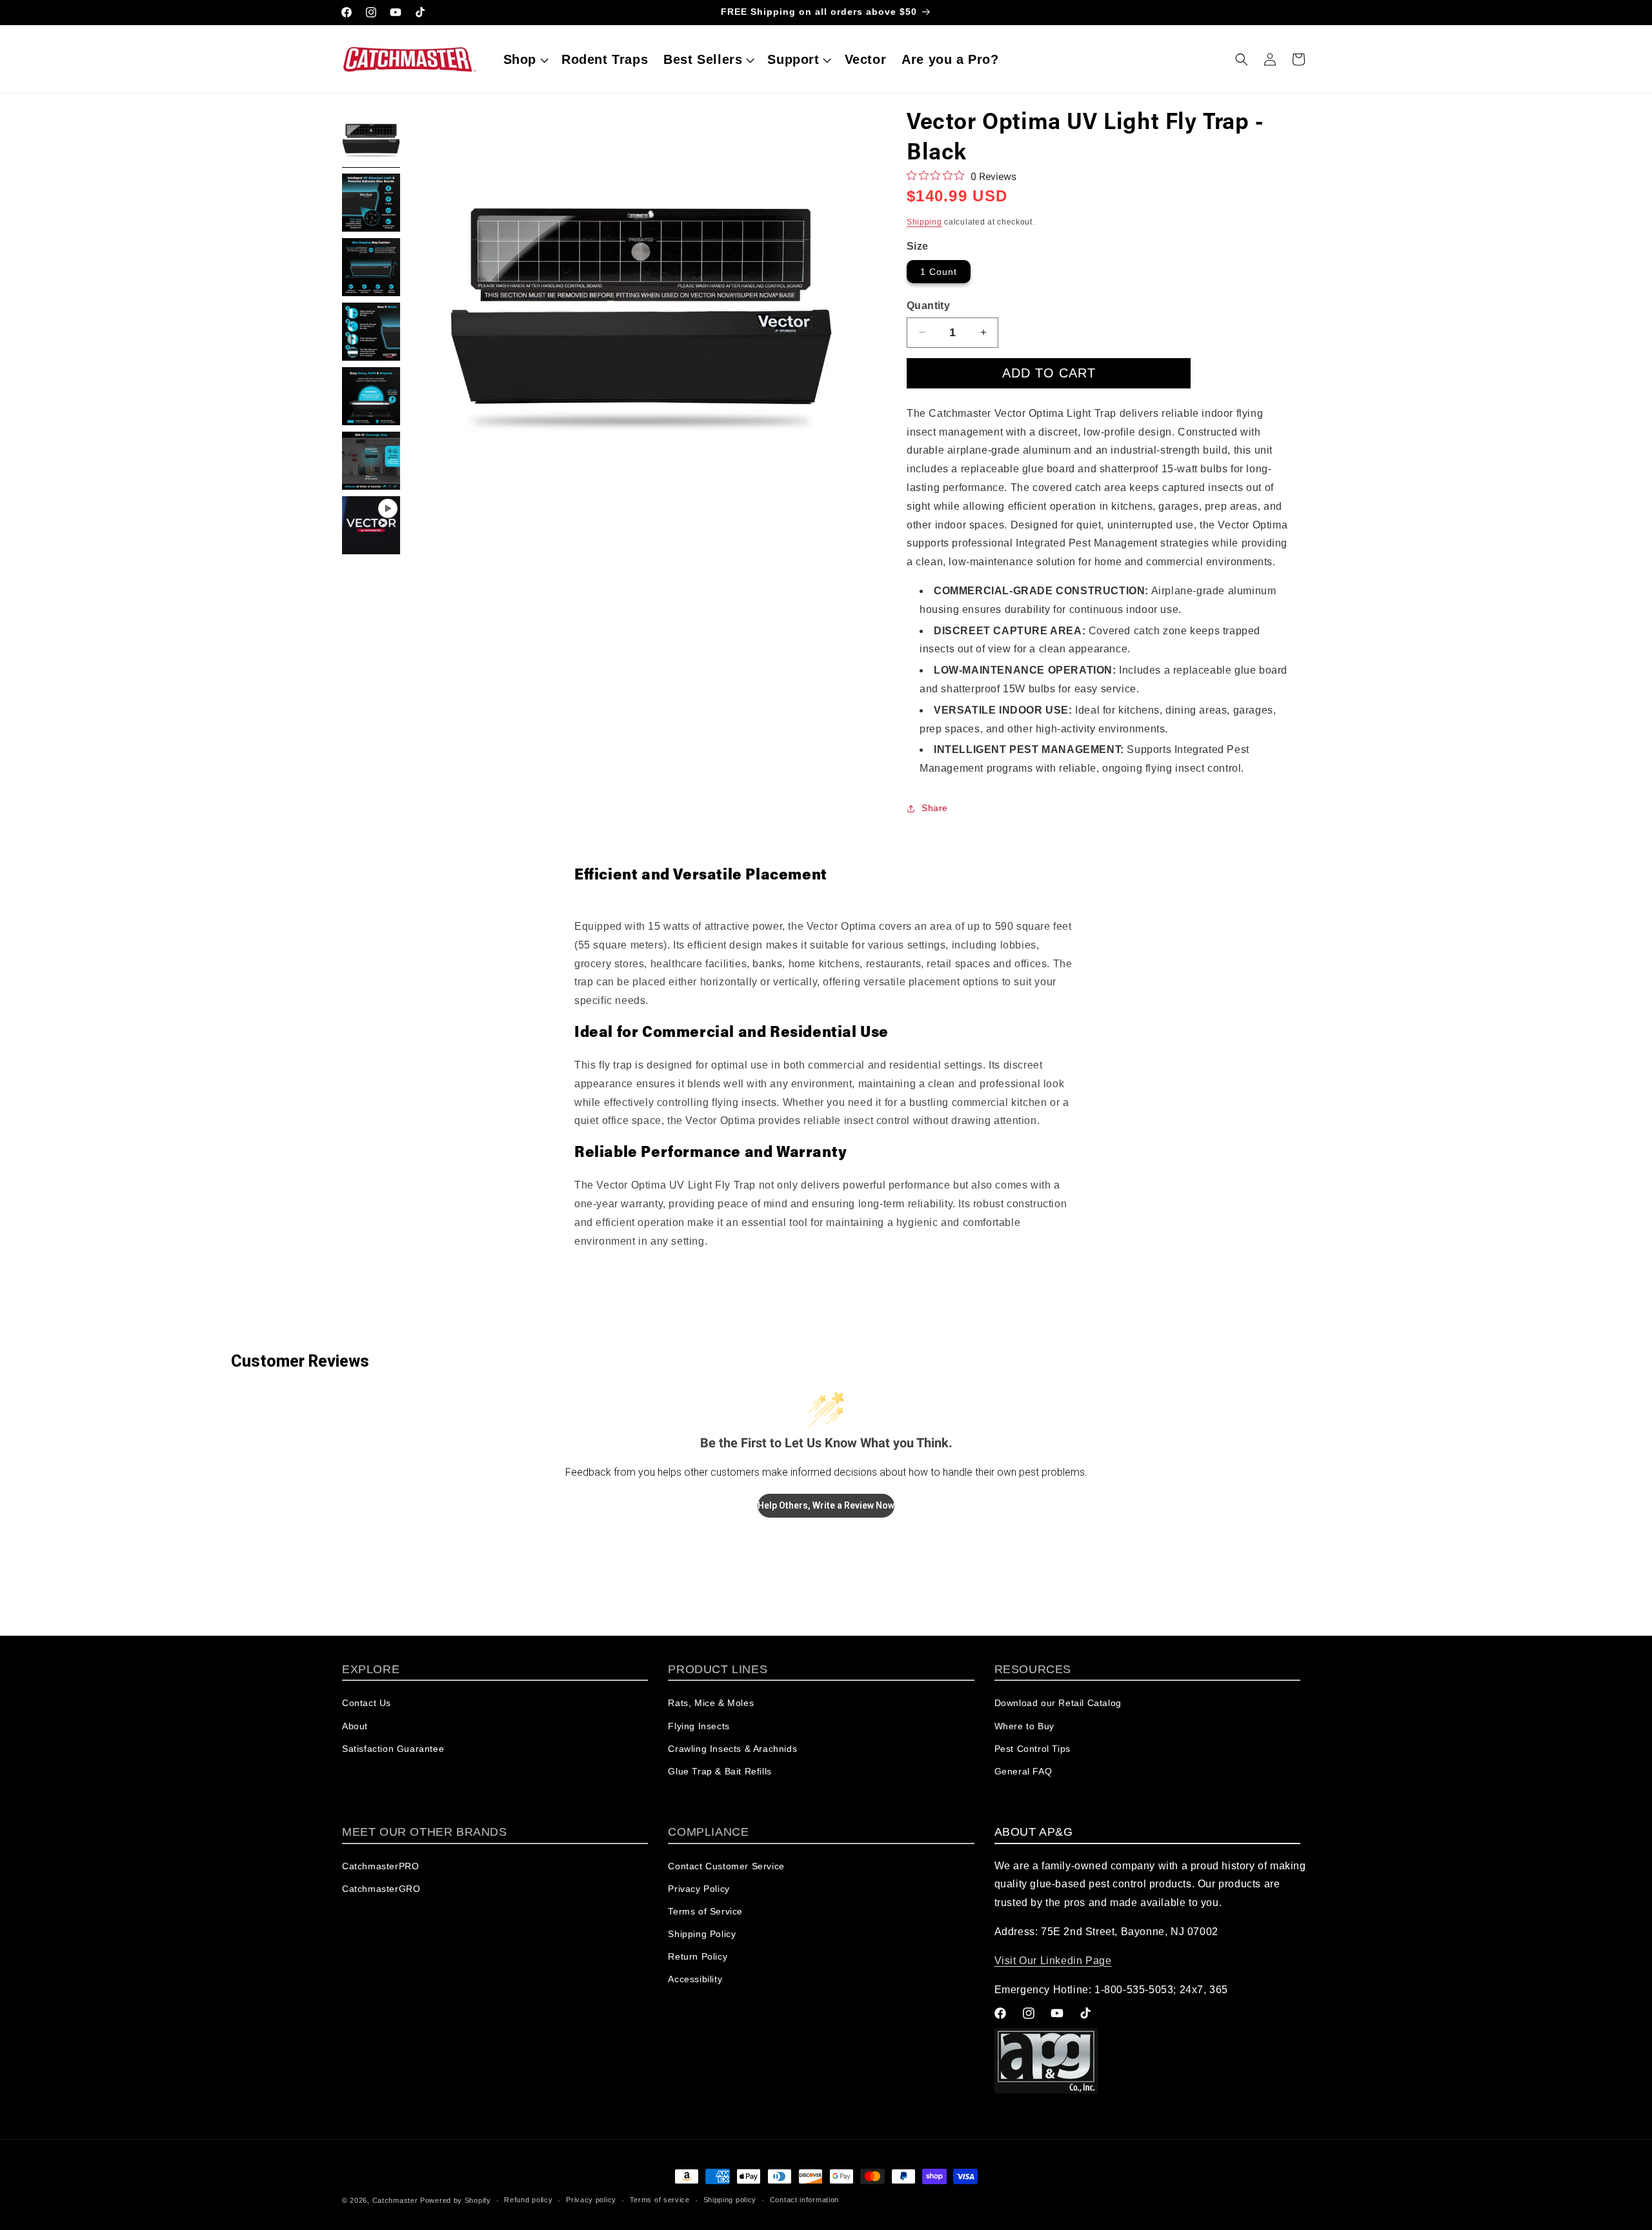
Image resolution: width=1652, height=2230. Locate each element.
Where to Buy (1024, 1726)
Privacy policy (591, 2200)
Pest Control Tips (1032, 1749)
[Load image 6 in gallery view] (371, 461)
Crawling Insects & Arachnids (732, 1749)
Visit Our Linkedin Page (1053, 1961)
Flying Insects (699, 1726)
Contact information (804, 2200)
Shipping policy (730, 2200)
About (355, 1726)
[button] (525, 59)
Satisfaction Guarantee (393, 1749)
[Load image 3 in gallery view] (371, 267)
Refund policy (528, 2200)
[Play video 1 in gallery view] (371, 525)
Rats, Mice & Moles (711, 1703)
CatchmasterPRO (380, 1866)
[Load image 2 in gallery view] (371, 203)
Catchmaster (395, 2200)
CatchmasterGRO (381, 1889)
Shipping (924, 222)
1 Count (939, 272)
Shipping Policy (702, 1934)
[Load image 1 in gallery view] (371, 138)
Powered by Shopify (456, 2200)
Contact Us (367, 1703)
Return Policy (698, 1956)
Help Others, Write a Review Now (826, 1505)
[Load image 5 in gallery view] (371, 396)
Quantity (928, 306)
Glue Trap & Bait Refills (720, 1771)
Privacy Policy (699, 1889)
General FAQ (1023, 1771)
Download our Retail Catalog (1058, 1703)
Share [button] (935, 808)
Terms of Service (705, 1911)
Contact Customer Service (726, 1866)
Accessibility (695, 1979)
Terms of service (660, 2200)
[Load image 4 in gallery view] (371, 332)
